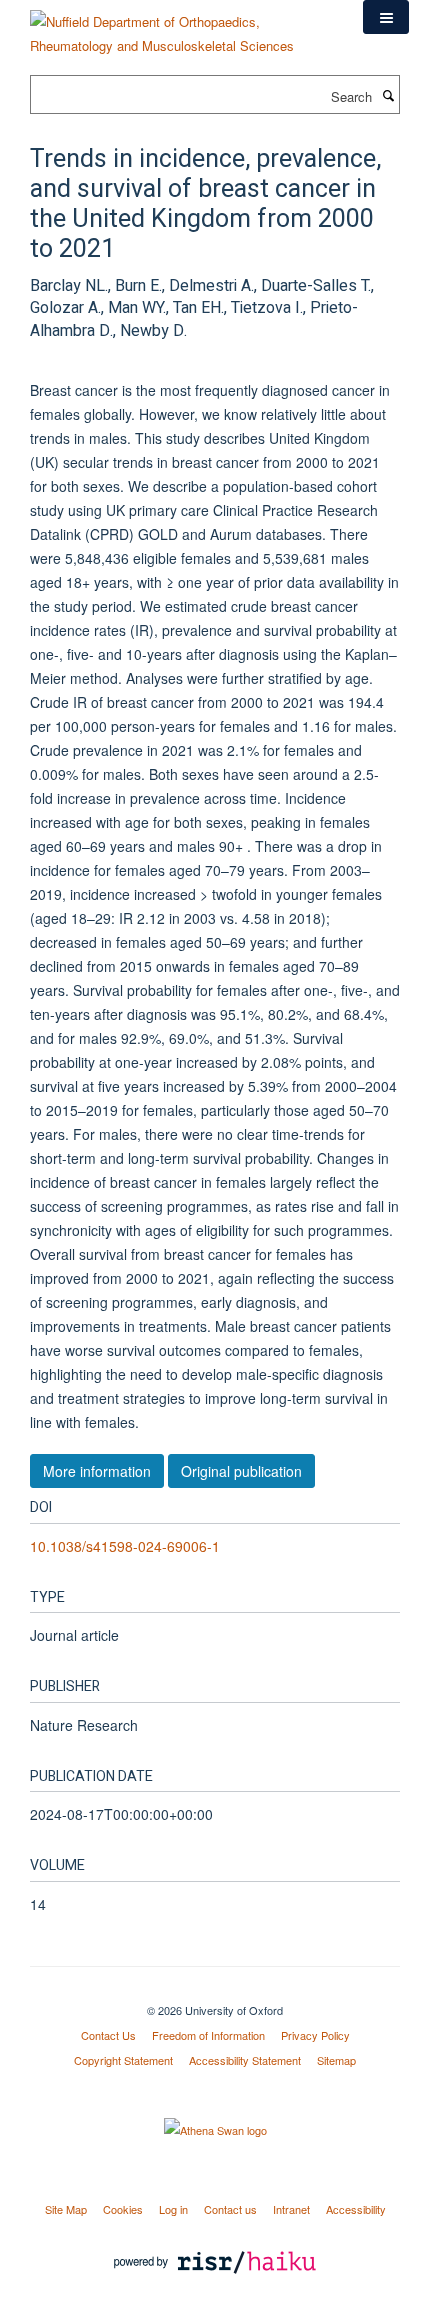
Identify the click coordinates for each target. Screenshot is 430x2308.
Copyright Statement (123, 2060)
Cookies (123, 2209)
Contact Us (108, 2035)
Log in (173, 2209)
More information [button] (97, 1471)
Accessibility (356, 2209)
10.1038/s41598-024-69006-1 (125, 1546)
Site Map (66, 2209)
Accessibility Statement (245, 2060)
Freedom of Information (208, 2035)
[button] (386, 17)
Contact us (230, 2209)
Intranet (291, 2209)
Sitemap (336, 2060)
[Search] (388, 95)
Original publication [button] (241, 1471)
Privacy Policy (315, 2035)
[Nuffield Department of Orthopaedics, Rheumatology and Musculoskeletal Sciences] (181, 26)
